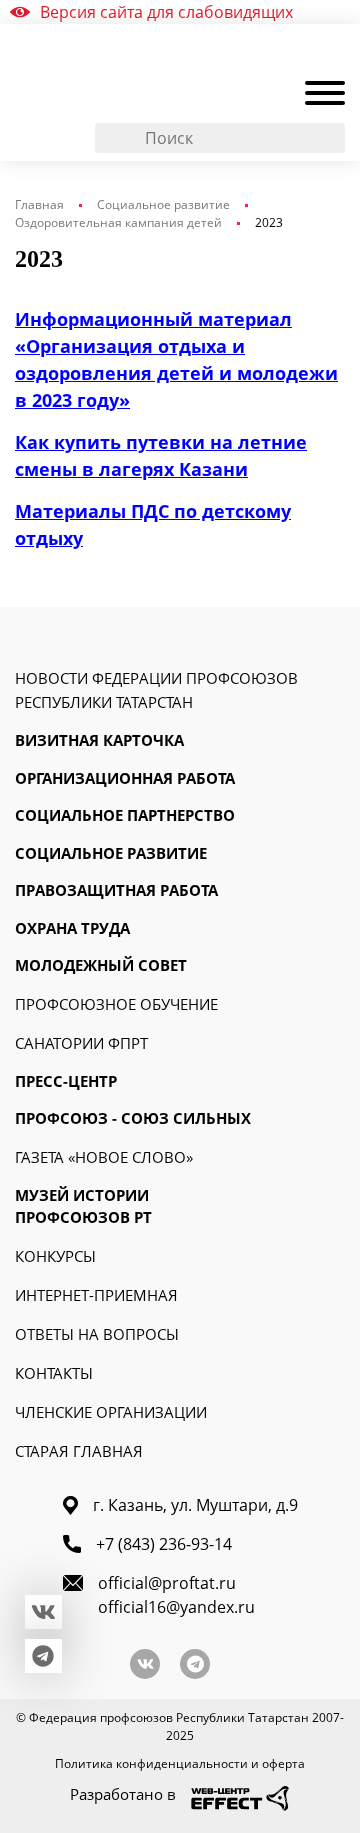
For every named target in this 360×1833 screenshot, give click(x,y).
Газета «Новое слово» (104, 1157)
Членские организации (111, 1412)
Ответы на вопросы (97, 1334)
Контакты (54, 1373)
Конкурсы (55, 1256)
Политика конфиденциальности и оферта (180, 1763)
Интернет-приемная (96, 1295)
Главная (39, 204)
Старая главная (79, 1451)
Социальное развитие (163, 204)
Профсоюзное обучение (116, 1004)
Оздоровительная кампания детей (118, 222)
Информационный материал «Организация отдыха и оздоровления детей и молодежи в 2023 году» (176, 359)
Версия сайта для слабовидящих (166, 12)
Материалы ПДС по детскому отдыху (153, 524)
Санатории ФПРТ (81, 1043)
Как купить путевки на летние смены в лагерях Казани (161, 455)
